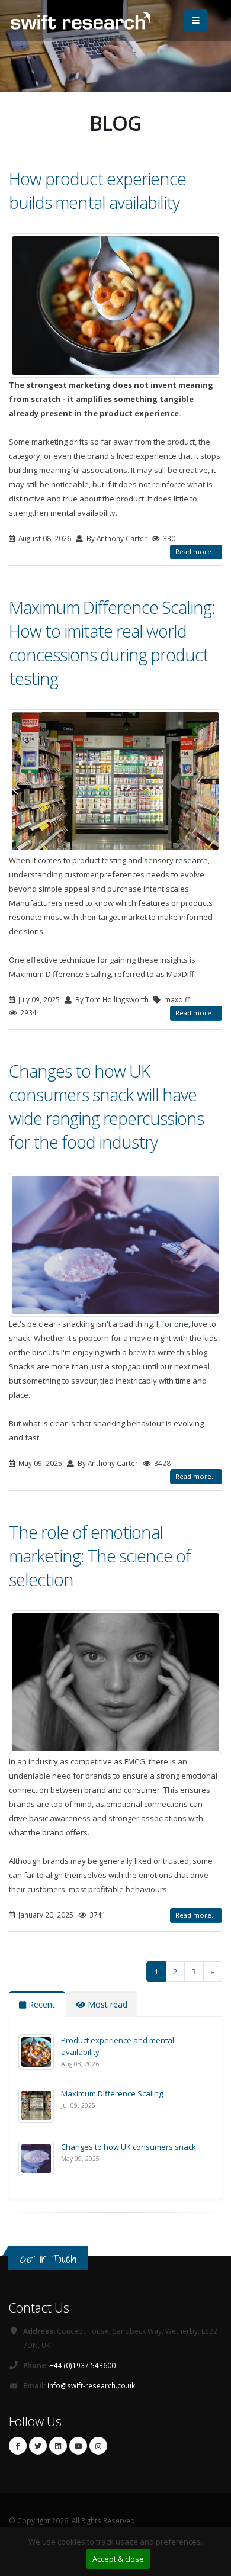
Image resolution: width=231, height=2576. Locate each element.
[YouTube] (78, 2446)
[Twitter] (38, 2446)
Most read (106, 2004)
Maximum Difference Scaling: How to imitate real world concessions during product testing (112, 643)
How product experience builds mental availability (97, 190)
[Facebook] (18, 2446)
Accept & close (118, 2559)
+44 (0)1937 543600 (83, 2365)
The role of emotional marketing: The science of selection (100, 1556)
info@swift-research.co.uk (91, 2385)
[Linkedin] (58, 2446)
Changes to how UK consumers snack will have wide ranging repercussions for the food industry (106, 1106)
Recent (41, 2004)
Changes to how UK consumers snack (129, 2147)
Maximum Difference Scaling (112, 2093)
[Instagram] (98, 2446)
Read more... (196, 551)
